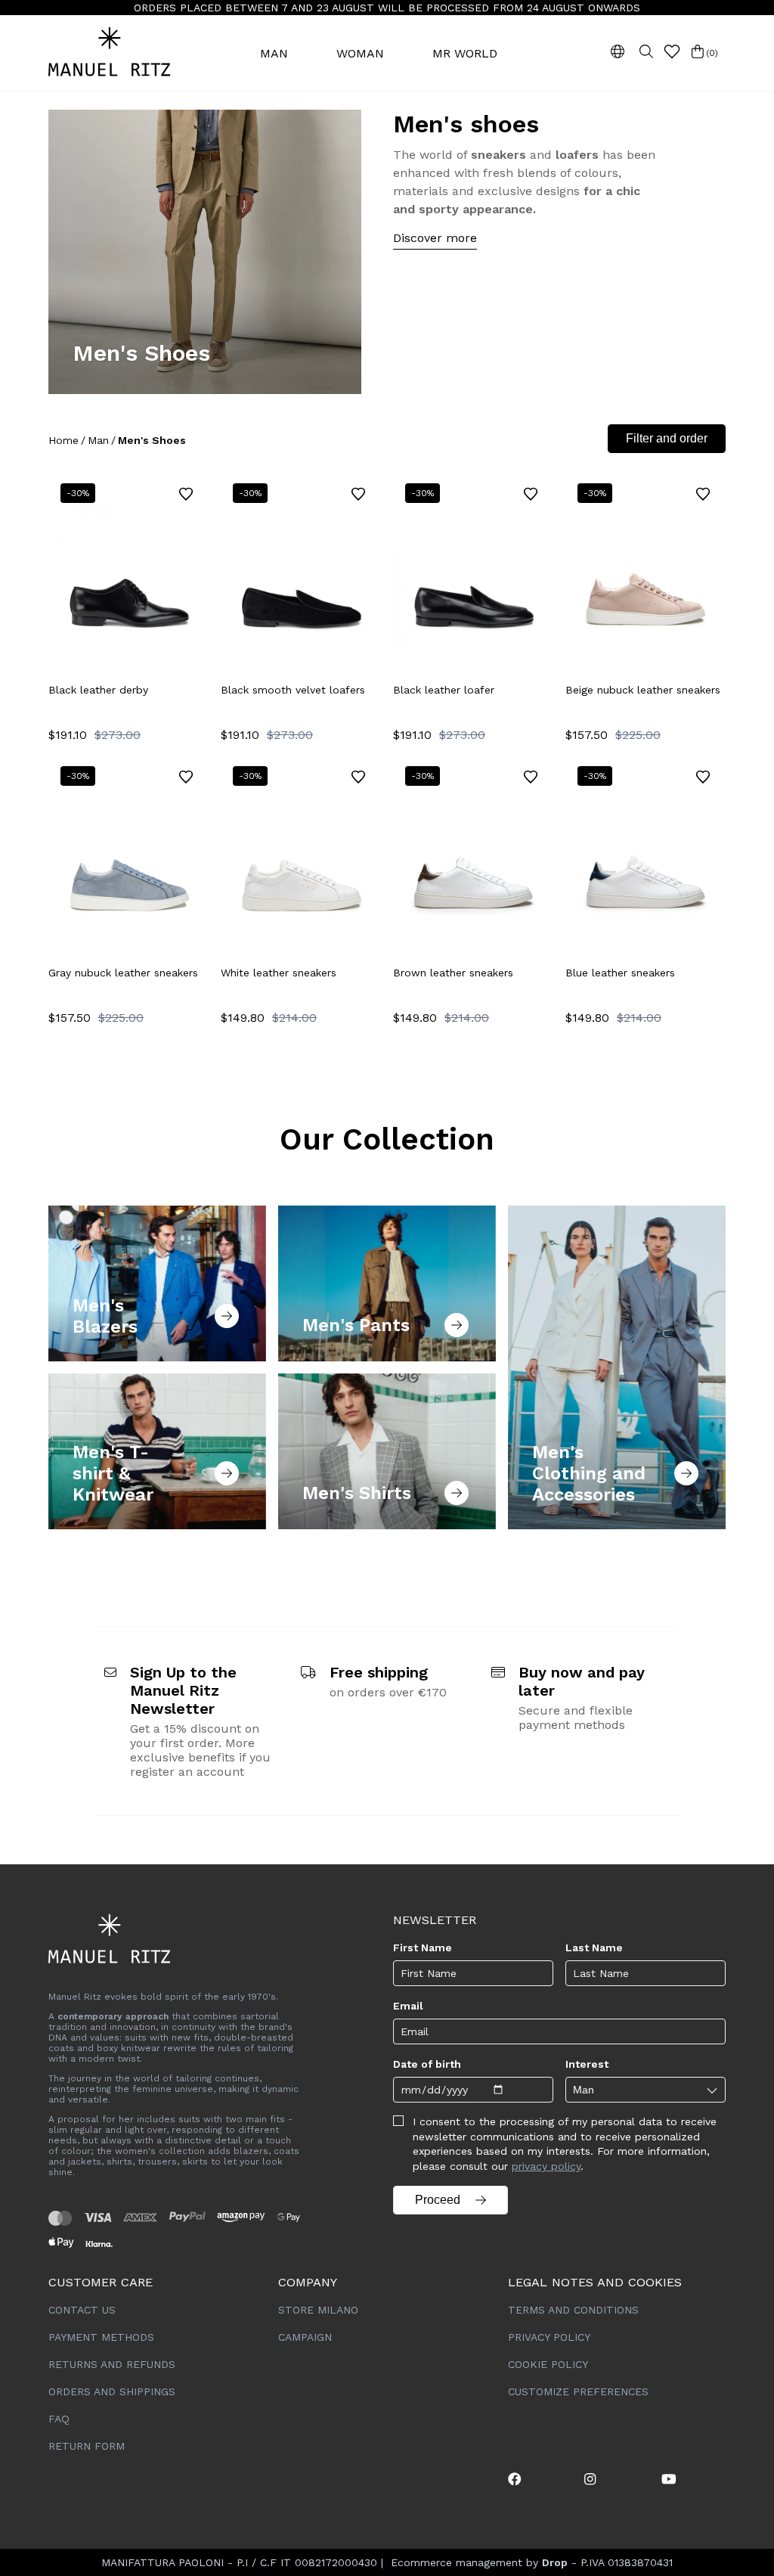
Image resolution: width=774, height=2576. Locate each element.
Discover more (435, 238)
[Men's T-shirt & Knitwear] (157, 1451)
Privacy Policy (549, 2337)
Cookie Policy (548, 2364)
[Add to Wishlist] (186, 494)
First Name (423, 1948)
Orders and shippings (112, 2391)
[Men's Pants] (387, 1283)
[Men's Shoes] (205, 252)
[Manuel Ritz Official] (128, 53)
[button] (672, 51)
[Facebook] (515, 2479)
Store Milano (318, 2310)
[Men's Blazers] (157, 1283)
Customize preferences (578, 2391)
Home (63, 440)
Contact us (82, 2310)
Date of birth (427, 2064)
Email (408, 2006)
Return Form (87, 2446)
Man (98, 440)
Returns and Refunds (112, 2364)
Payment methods (101, 2337)
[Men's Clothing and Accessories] (617, 1367)
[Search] (646, 51)
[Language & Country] (618, 51)
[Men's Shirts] (387, 1451)
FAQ (59, 2419)
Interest (587, 2064)
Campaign (305, 2337)
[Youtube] (669, 2479)
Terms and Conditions (573, 2310)
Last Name (594, 1948)
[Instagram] (590, 2479)
